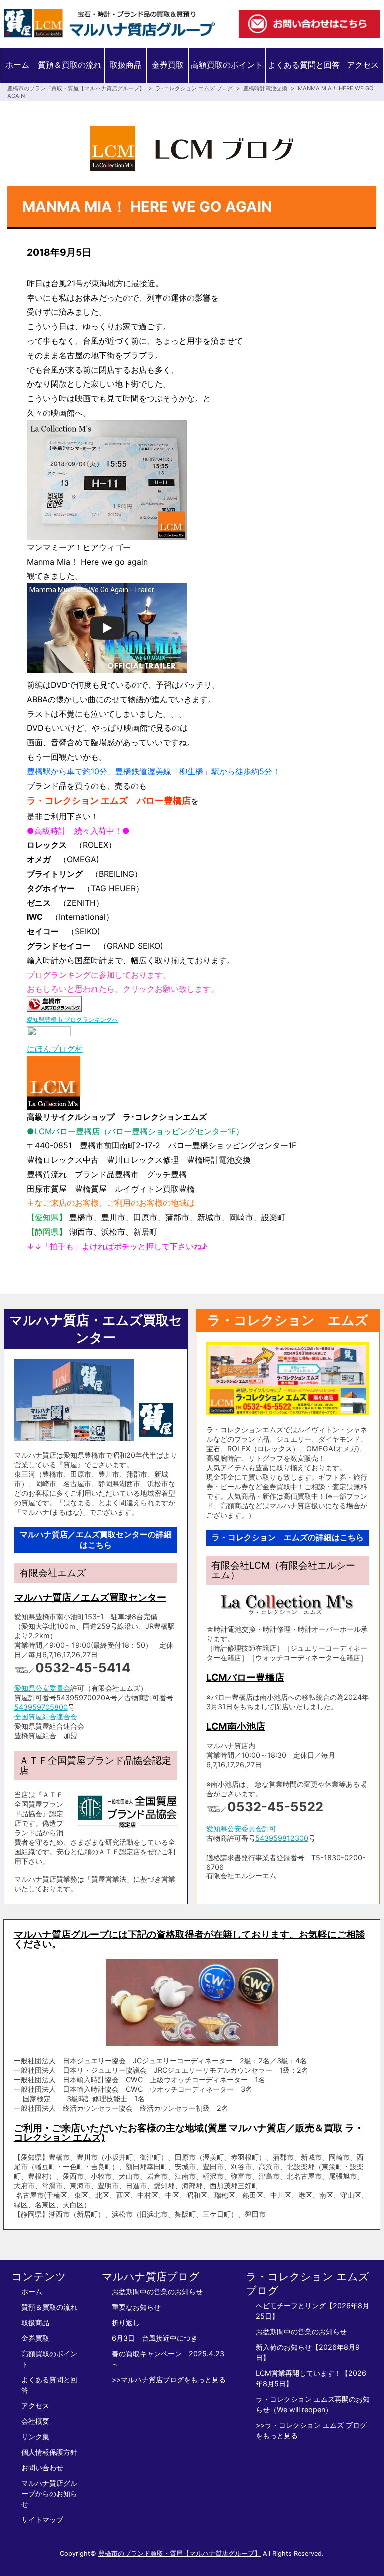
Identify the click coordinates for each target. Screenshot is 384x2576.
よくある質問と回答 (304, 65)
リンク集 (35, 2437)
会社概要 (35, 2421)
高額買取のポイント (227, 65)
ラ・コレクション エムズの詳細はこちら (288, 1538)
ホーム (17, 65)
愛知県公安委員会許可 (241, 1829)
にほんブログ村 (55, 1049)
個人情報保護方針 (49, 2452)
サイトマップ (42, 2520)
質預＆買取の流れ (70, 65)
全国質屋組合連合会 (46, 1717)
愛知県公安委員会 (42, 1688)
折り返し (126, 2323)
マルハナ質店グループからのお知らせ (49, 2494)
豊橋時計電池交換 (265, 88)
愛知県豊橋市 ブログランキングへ (73, 1020)
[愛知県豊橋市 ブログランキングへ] (54, 1004)
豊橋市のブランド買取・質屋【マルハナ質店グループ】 (76, 88)
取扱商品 (126, 65)
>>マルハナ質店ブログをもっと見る (169, 2380)
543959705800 (41, 1707)
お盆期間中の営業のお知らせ (157, 2292)
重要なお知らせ (136, 2307)
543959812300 (282, 1838)
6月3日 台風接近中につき (155, 2338)
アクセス (363, 65)
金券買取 (168, 65)
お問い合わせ (42, 2468)
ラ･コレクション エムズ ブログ (194, 88)
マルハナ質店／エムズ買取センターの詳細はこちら (96, 1540)
